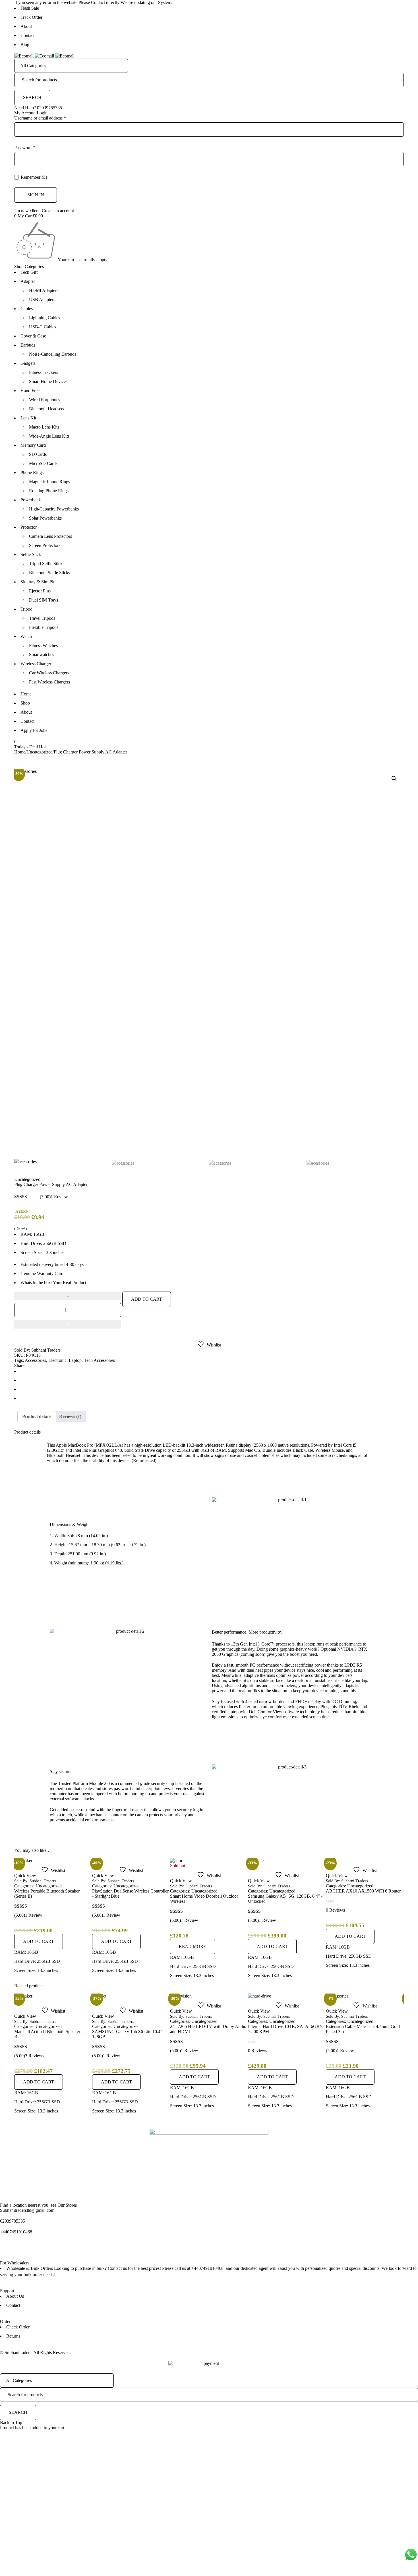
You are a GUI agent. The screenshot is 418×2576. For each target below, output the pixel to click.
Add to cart (147, 1299)
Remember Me (34, 177)
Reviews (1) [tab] (70, 1416)
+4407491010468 (16, 2232)
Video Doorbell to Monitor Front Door (361, 1896)
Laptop (75, 1360)
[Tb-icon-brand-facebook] (7, 2247)
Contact (27, 35)
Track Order (31, 17)
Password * (25, 148)
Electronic (57, 1360)
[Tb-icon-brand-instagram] (38, 2247)
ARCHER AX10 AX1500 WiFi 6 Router (285, 1891)
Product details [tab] (37, 1416)
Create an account (58, 211)
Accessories (35, 1360)
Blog (25, 45)
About (26, 26)
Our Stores (67, 2205)
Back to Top (11, 2422)
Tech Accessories (99, 1360)
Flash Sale (30, 8)
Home (26, 694)
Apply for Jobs (34, 730)
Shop (25, 703)
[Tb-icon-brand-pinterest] (53, 2247)
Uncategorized (40, 752)
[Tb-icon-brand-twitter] (22, 2247)
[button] (394, 779)
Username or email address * (40, 118)
